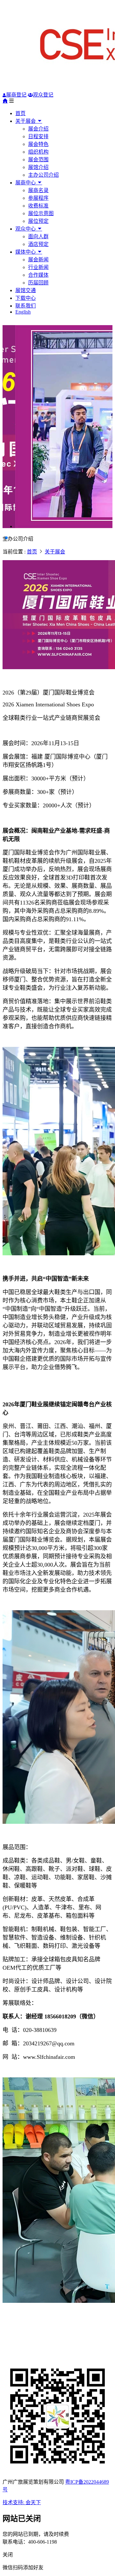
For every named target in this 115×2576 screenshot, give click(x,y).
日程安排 (38, 136)
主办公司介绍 (43, 175)
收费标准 (38, 206)
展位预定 (38, 221)
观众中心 (26, 229)
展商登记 (16, 95)
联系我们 (26, 306)
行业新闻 (38, 267)
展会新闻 (38, 260)
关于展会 (26, 121)
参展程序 (38, 198)
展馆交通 (26, 290)
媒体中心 (26, 252)
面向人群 (38, 236)
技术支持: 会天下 (22, 2502)
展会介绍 (38, 129)
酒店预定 (38, 244)
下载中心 (26, 298)
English (23, 312)
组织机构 (38, 152)
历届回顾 (38, 283)
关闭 (8, 2555)
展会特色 (38, 144)
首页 (20, 113)
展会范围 (38, 160)
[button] (4, 538)
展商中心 (26, 183)
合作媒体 (38, 275)
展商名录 (38, 190)
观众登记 (43, 95)
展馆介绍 (38, 167)
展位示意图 (41, 213)
